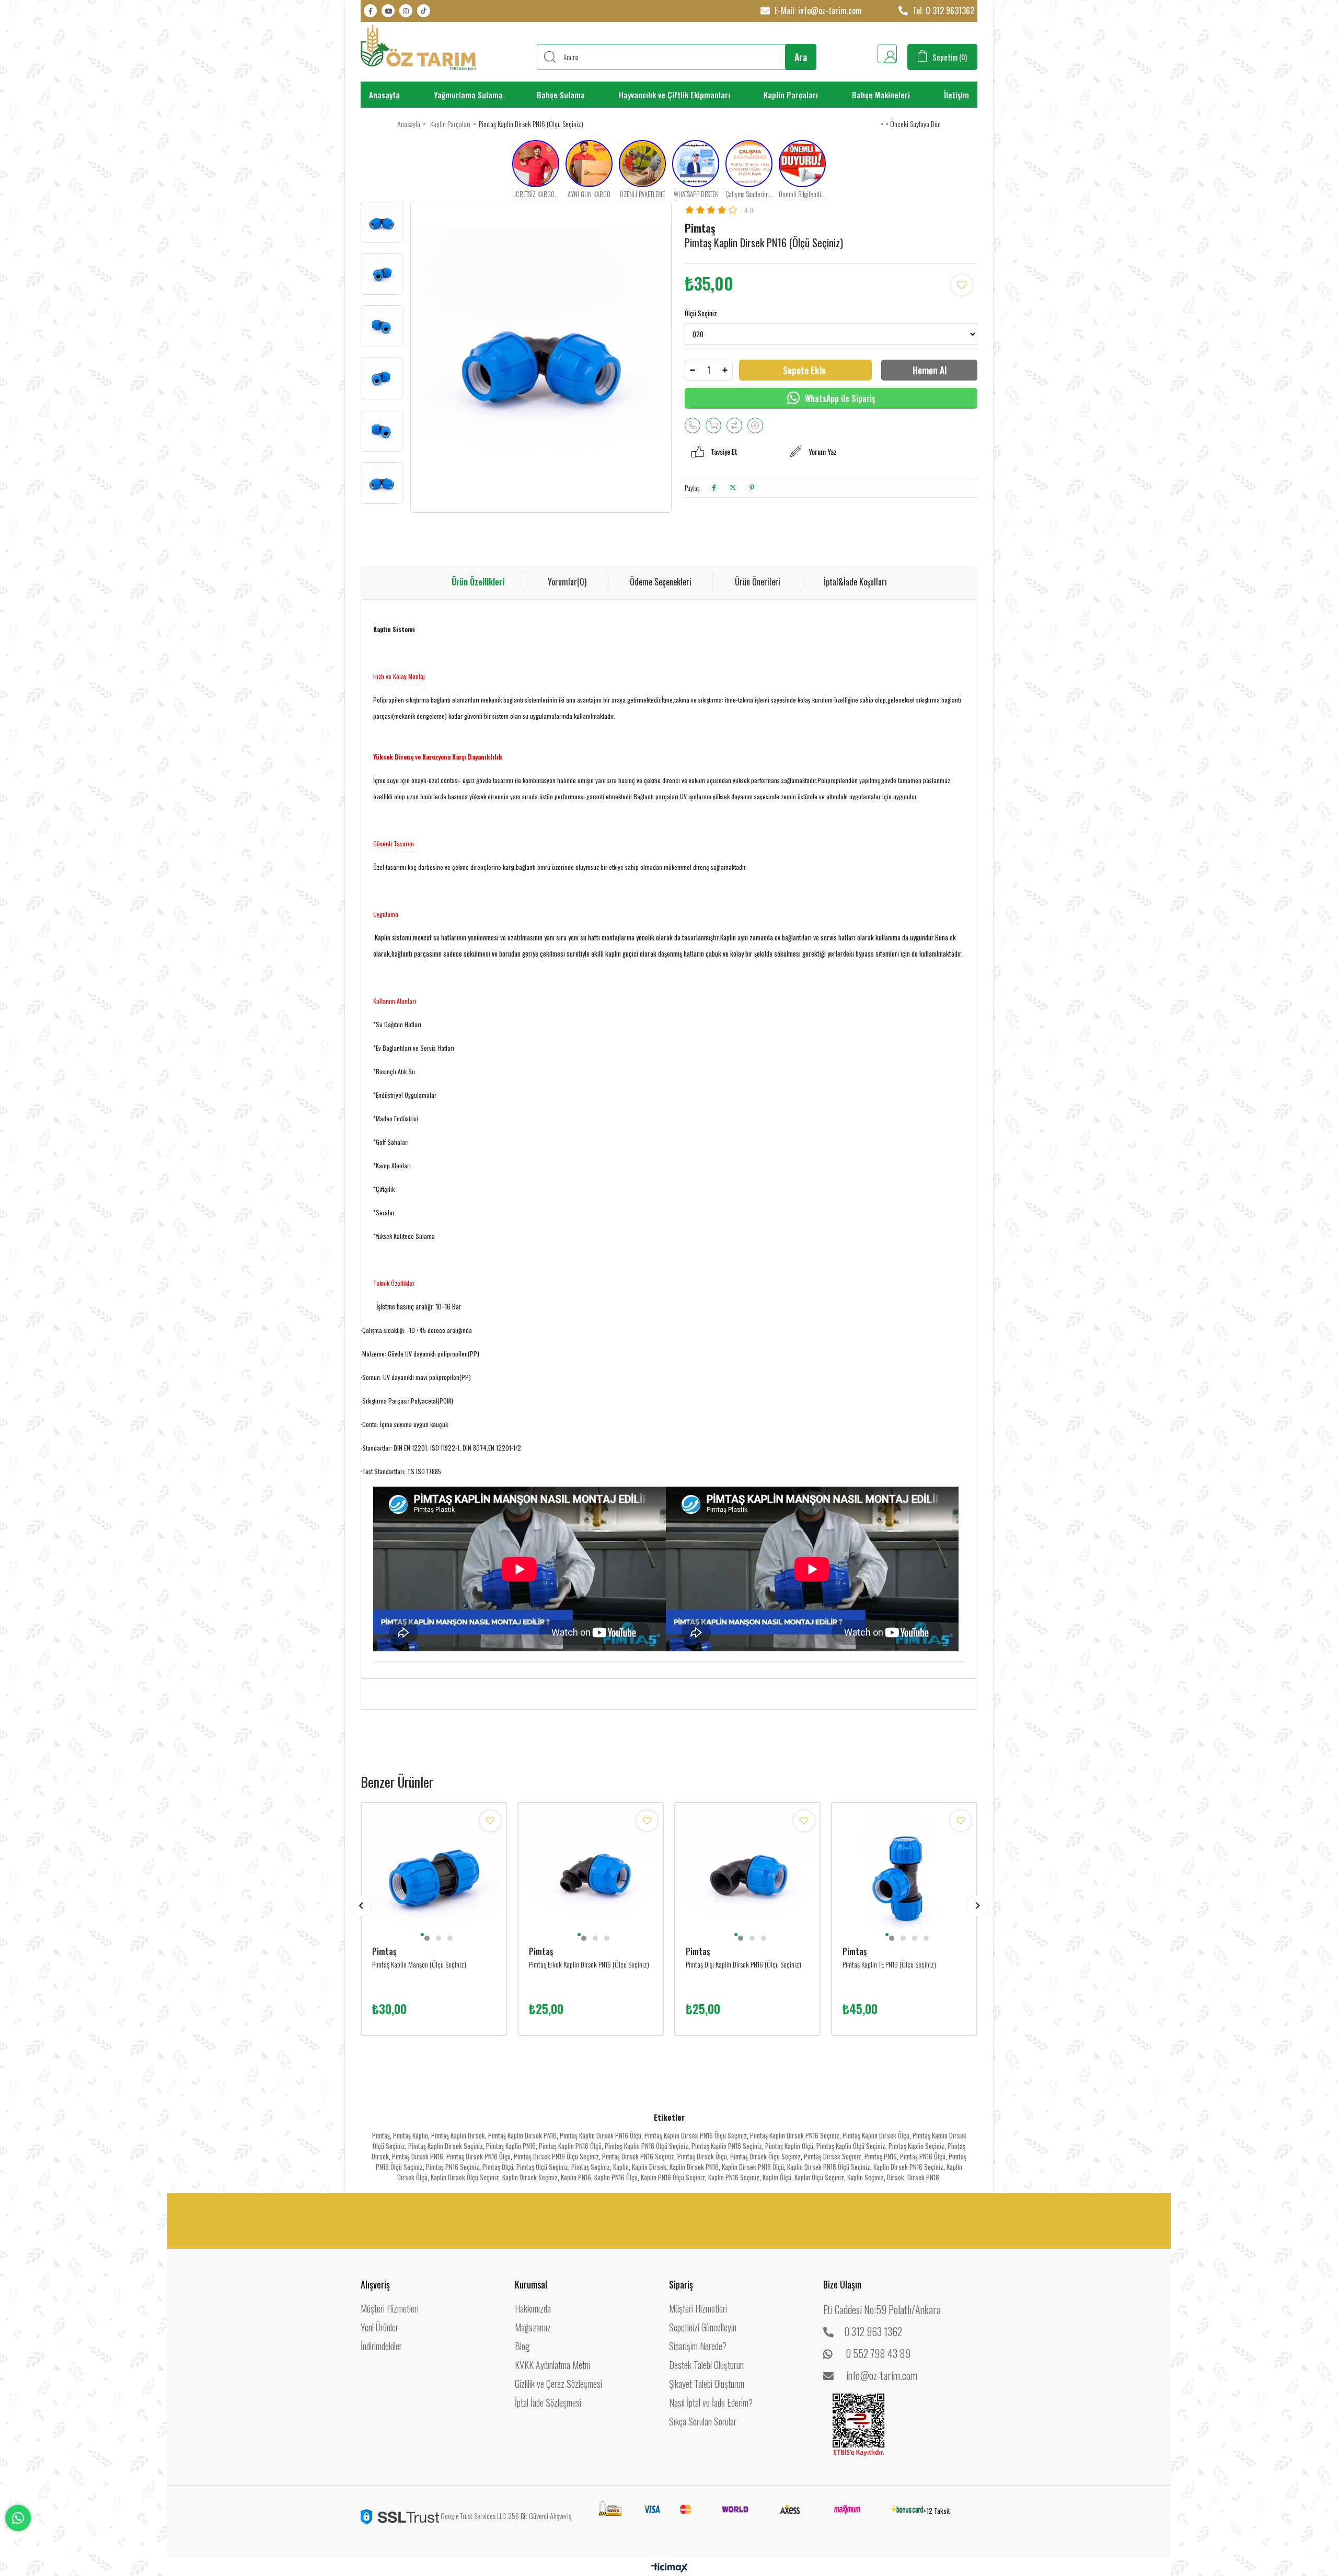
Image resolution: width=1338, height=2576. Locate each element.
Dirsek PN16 (923, 2177)
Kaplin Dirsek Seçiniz (530, 2177)
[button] (422, 1935)
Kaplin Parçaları (791, 95)
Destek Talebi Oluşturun (706, 2365)
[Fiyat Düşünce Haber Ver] (755, 425)
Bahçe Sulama (561, 95)
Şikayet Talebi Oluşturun (707, 2384)
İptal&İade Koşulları (855, 582)
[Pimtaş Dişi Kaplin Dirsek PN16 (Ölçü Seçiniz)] (747, 1875)
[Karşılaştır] (734, 425)
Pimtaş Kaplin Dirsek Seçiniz (446, 2146)
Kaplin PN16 (576, 2177)
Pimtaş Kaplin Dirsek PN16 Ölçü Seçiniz (696, 2135)
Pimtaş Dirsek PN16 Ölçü (478, 2156)
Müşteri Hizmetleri (390, 2308)
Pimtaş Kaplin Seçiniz (916, 2146)
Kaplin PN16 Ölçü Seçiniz (673, 2177)
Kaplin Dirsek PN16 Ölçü (753, 2167)
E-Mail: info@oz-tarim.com (817, 10)
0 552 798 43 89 (878, 2353)
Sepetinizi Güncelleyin (703, 2327)
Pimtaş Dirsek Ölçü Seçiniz (765, 2156)
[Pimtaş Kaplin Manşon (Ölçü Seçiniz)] (434, 1875)
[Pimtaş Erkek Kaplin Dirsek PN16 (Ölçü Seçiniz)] (591, 1875)
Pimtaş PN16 (881, 2156)
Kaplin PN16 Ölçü (616, 2177)
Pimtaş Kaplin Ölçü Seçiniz (851, 2146)
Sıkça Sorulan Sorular (703, 2421)
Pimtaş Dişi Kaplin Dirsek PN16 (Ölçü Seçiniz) (743, 1964)
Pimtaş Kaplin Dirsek (458, 2135)
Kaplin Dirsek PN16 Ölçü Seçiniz (829, 2167)
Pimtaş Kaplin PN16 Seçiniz (727, 2146)
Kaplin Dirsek (649, 2167)
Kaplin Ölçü (777, 2177)
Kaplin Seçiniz (866, 2177)
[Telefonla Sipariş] (693, 425)
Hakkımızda (533, 2308)
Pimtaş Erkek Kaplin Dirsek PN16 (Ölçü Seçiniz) (589, 1964)
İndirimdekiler (381, 2346)
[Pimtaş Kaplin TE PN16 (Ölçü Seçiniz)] (904, 1875)
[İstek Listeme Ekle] (713, 425)
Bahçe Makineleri (881, 95)
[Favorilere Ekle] (962, 285)
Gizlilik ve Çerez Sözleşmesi (558, 2384)
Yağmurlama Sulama (468, 95)
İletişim (956, 95)
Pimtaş (381, 2135)
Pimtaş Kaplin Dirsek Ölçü (876, 2135)
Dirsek (896, 2177)
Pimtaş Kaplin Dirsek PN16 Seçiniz (795, 2135)
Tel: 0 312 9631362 (942, 10)
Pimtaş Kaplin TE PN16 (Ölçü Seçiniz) (889, 1964)
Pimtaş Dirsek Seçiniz (833, 2156)
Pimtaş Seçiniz (591, 2167)
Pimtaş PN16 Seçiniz (453, 2167)
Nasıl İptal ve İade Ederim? (711, 2402)
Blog (522, 2346)
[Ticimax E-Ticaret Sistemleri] (669, 2568)
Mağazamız (533, 2327)
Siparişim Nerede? (698, 2346)
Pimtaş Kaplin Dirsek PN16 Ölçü (601, 2135)
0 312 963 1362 (873, 2331)
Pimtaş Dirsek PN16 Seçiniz (638, 2156)
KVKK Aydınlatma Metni (552, 2365)
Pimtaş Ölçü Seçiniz (542, 2167)
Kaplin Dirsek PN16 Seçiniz (908, 2167)
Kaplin (621, 2167)
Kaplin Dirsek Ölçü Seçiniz (465, 2177)
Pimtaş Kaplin (411, 2135)
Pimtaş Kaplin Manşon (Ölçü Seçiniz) (419, 1964)
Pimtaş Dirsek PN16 (418, 2156)
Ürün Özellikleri (478, 582)
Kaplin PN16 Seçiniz (734, 2177)
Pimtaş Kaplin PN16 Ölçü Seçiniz (647, 2146)
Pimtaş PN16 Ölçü (923, 2156)
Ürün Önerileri (758, 582)
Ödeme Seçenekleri (661, 582)
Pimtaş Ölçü (498, 2167)
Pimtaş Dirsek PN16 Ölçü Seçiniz (556, 2156)
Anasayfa (384, 95)
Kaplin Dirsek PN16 (694, 2167)
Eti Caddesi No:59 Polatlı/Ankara (882, 2309)
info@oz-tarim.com (882, 2375)
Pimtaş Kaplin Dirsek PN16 (522, 2135)
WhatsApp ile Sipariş (839, 398)
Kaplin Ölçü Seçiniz (819, 2177)
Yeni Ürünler (379, 2327)
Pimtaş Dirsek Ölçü (702, 2156)
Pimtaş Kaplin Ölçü (789, 2146)
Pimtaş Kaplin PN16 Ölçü (570, 2146)
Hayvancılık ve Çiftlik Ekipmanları (674, 95)
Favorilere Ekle (490, 1821)
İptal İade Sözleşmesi (548, 2402)
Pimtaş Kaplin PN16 (511, 2146)
